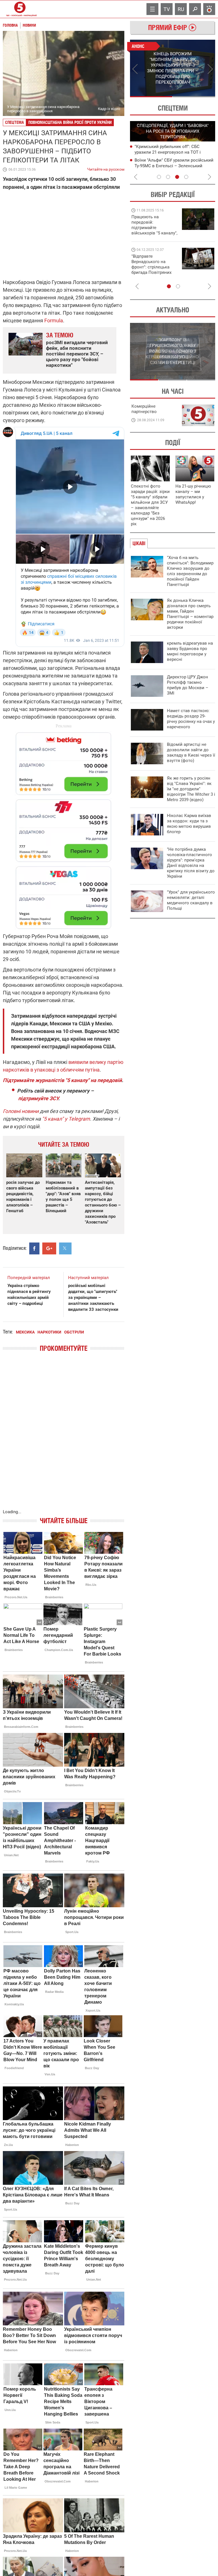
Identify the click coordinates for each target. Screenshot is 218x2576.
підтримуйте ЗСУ (38, 1098)
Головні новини (21, 1111)
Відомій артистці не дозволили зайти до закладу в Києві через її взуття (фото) (191, 753)
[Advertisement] (64, 828)
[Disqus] (64, 1436)
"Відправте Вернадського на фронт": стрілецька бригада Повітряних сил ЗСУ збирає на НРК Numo (151, 270)
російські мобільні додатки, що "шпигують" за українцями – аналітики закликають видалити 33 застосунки (93, 1297)
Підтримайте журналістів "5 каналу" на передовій (62, 1080)
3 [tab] (177, 177)
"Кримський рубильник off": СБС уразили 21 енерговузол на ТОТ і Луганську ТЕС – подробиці (168, 152)
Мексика (25, 1332)
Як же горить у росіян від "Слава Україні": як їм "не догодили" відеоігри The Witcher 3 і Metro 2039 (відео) (191, 789)
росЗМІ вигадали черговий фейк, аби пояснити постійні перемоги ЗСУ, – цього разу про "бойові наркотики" (77, 354)
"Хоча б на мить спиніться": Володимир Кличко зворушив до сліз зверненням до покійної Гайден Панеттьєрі (190, 571)
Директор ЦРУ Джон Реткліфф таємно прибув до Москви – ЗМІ (188, 685)
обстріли (74, 1332)
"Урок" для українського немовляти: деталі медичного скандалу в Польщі (191, 900)
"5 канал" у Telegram (66, 1119)
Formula (54, 320)
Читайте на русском (106, 168)
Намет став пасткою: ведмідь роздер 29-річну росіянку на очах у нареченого (191, 719)
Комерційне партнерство (144, 409)
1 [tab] (151, 97)
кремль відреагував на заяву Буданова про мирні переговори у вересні (190, 651)
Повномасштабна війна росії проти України (70, 122)
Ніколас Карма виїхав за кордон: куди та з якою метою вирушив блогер (189, 824)
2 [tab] (194, 97)
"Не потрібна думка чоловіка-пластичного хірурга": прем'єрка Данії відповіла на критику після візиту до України (191, 863)
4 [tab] (186, 177)
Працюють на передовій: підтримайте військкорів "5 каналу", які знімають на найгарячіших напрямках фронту (154, 233)
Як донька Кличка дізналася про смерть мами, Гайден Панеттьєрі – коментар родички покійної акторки (190, 614)
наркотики (49, 1332)
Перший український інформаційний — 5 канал (20, 9)
